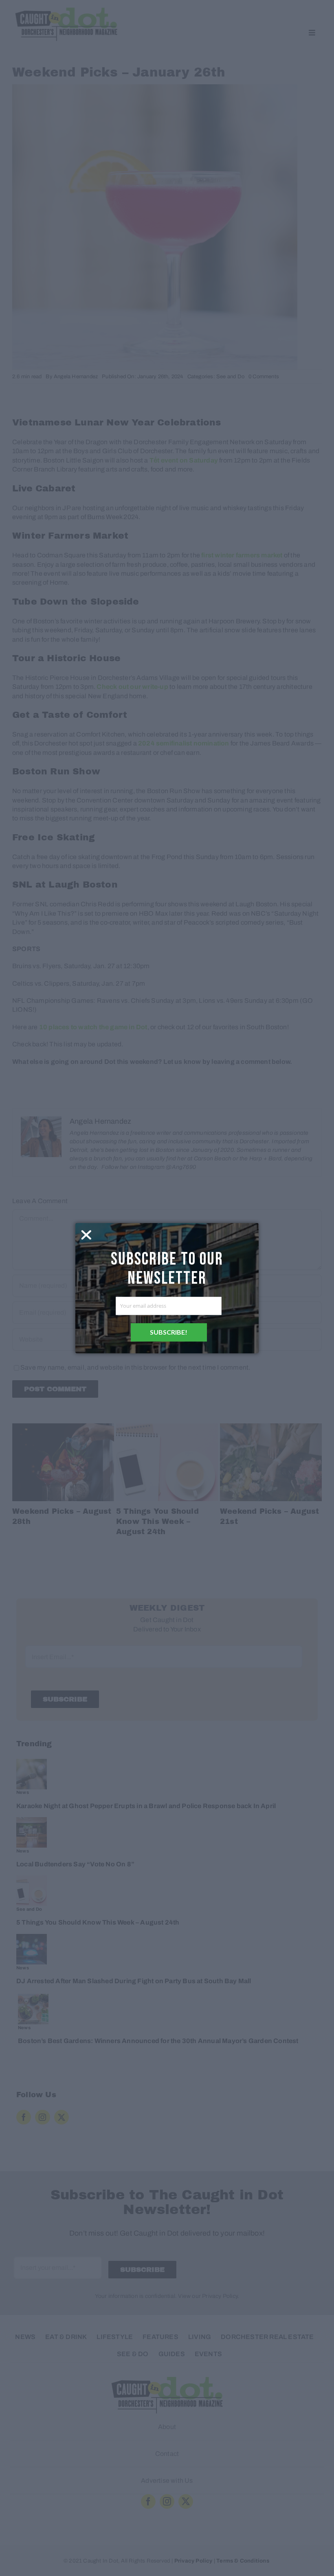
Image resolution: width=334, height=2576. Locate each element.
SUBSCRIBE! (169, 1332)
